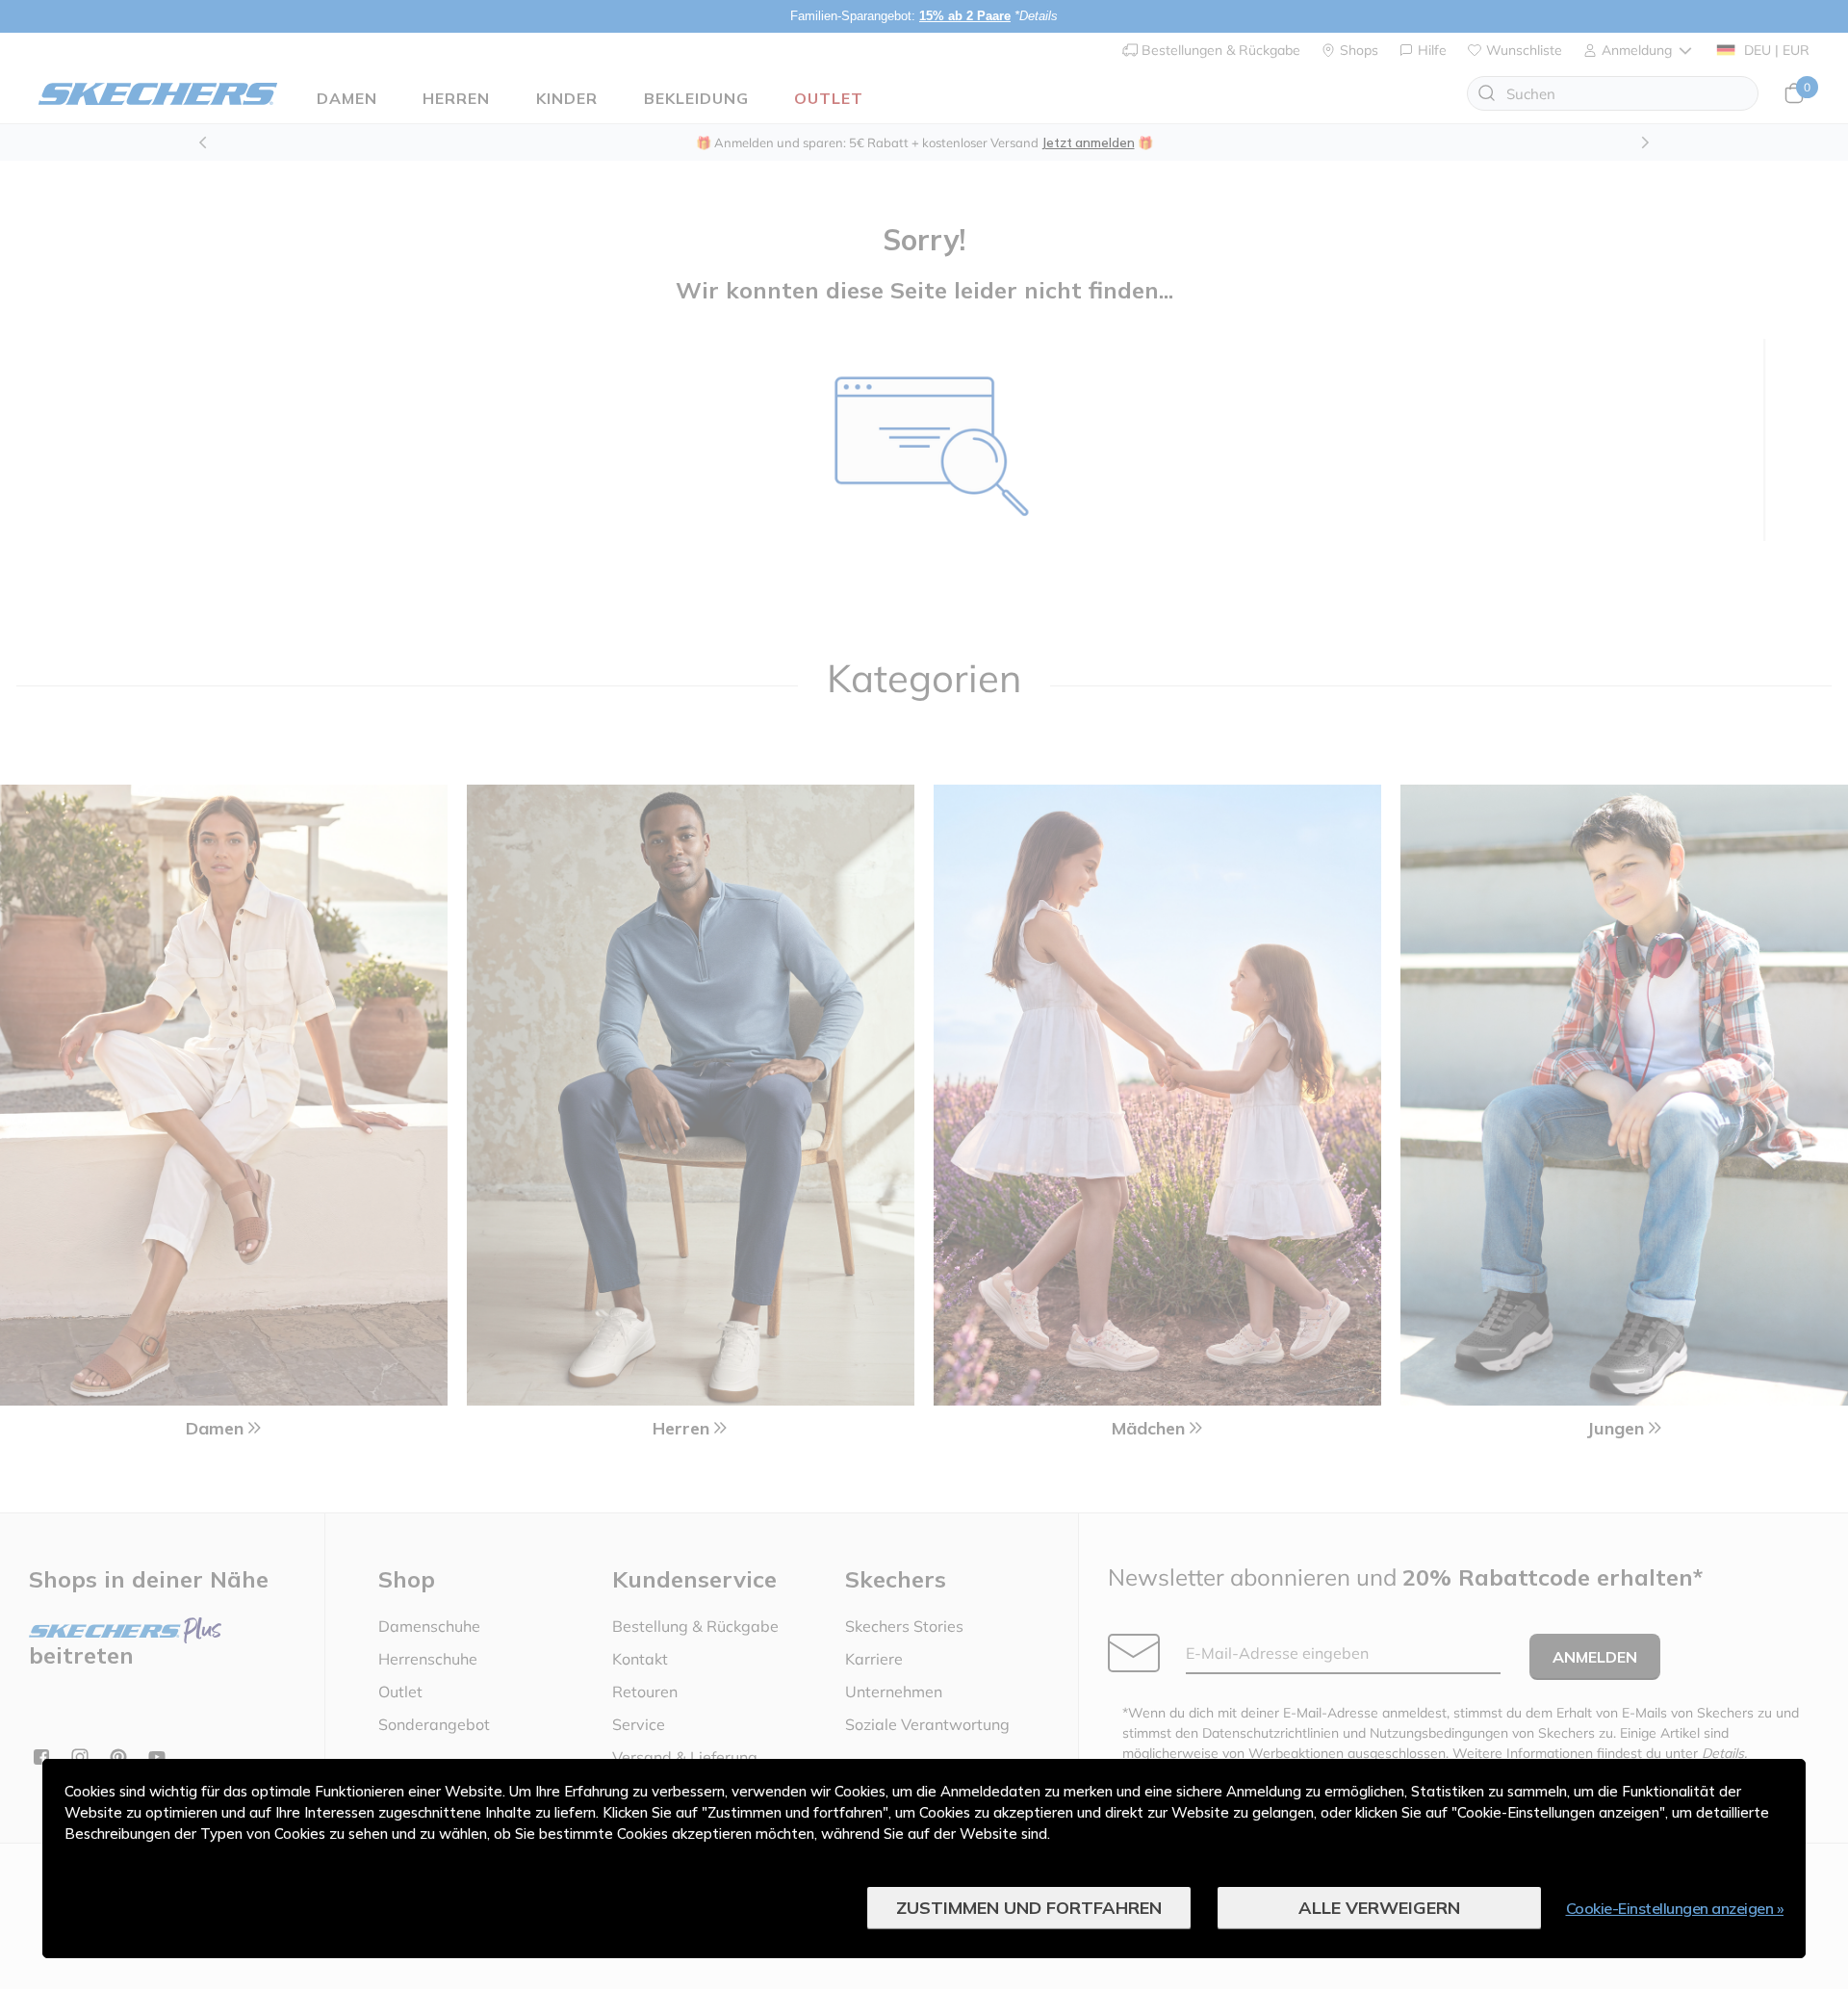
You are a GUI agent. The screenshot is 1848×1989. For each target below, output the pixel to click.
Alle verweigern (1379, 1908)
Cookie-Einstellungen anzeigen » (1675, 1908)
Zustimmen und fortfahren (1029, 1908)
